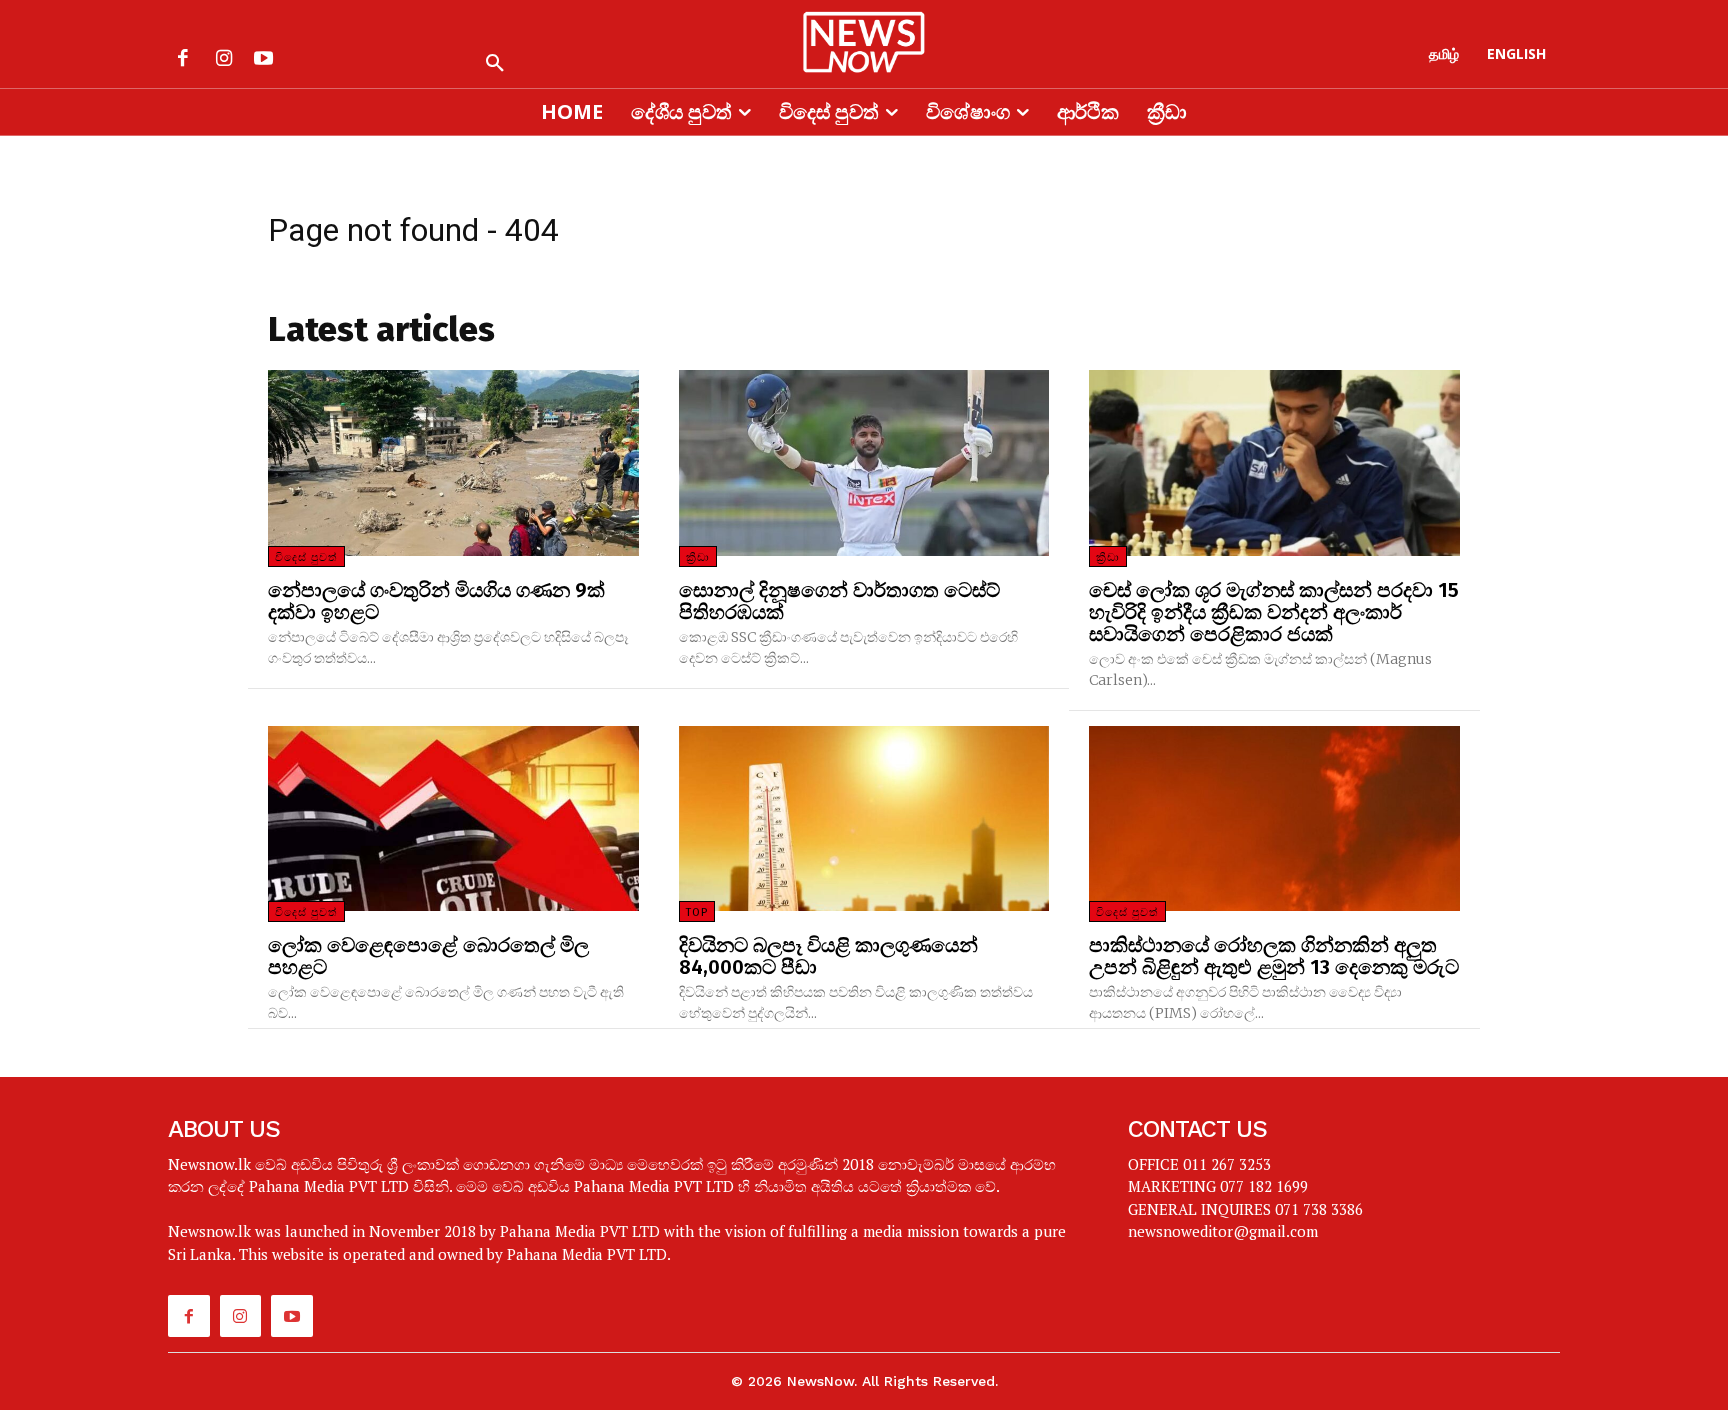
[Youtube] (264, 60)
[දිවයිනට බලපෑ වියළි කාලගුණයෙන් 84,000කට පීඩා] (864, 818)
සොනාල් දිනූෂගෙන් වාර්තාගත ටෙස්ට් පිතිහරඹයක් (839, 601)
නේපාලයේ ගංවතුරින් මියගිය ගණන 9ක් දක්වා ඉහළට (436, 601)
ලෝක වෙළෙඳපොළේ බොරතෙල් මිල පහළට (428, 956)
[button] (495, 64)
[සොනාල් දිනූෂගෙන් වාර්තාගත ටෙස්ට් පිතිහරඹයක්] (864, 462)
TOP (697, 912)
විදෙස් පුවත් (306, 557)
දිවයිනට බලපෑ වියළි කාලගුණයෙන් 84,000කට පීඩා (828, 956)
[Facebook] (183, 60)
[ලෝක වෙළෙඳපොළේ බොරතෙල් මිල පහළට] (453, 818)
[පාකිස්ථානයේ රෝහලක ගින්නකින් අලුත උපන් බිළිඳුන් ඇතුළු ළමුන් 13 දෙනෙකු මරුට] (1274, 818)
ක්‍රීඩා (698, 557)
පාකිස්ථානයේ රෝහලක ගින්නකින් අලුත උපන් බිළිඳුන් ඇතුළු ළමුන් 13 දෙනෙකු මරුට (1274, 956)
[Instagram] (223, 60)
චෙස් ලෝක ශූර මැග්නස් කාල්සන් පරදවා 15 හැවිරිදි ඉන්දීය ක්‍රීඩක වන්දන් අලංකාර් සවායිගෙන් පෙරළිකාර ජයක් (1274, 612)
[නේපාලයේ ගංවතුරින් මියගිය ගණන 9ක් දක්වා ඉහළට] (453, 462)
